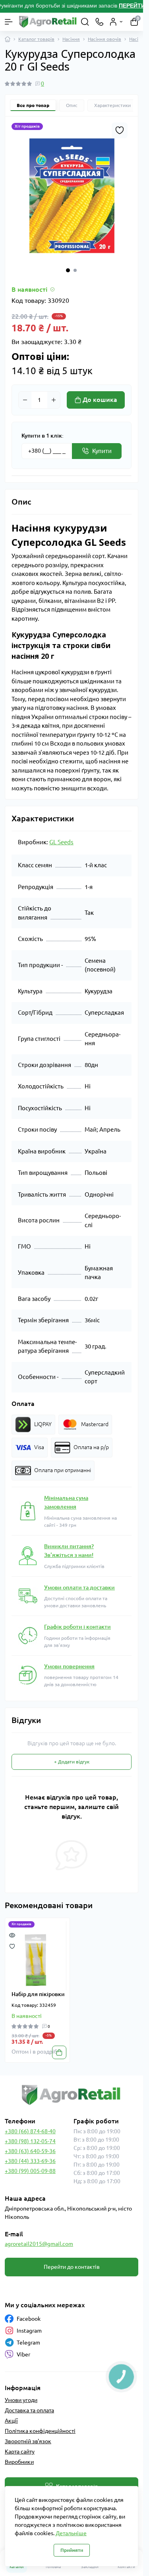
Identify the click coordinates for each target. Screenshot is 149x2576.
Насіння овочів (104, 39)
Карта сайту (20, 2452)
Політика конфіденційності (40, 2431)
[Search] (85, 22)
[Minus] (25, 400)
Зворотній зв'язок (28, 2441)
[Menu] (9, 22)
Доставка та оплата (29, 2410)
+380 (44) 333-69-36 (30, 2161)
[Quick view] (12, 1935)
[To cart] (59, 2052)
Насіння (71, 39)
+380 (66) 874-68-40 (30, 2131)
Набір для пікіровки (38, 1994)
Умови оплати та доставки (79, 1587)
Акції (11, 2421)
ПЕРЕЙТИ (133, 6)
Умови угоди (21, 2400)
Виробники (19, 2462)
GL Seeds (61, 842)
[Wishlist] (12, 1946)
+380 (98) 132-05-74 (30, 2141)
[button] (68, 270)
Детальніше (71, 2533)
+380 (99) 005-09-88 (30, 2171)
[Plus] (54, 400)
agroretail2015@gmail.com (39, 2244)
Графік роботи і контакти (77, 1627)
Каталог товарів (36, 39)
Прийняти (72, 2550)
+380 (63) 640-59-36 (30, 2151)
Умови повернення (69, 1666)
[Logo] (48, 22)
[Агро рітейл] (72, 2095)
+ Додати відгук (72, 1762)
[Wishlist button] (120, 130)
